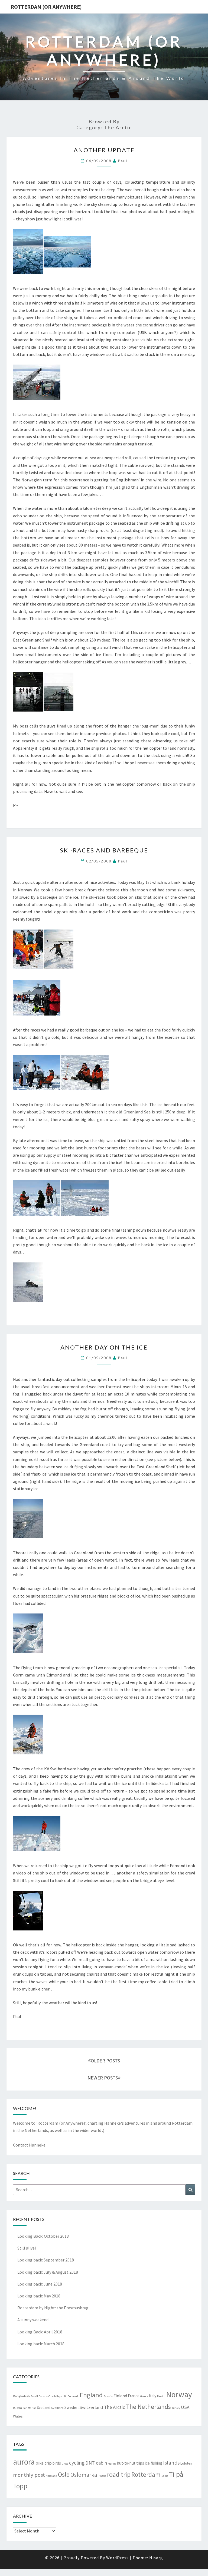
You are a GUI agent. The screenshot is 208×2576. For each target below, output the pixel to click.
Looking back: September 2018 (46, 2260)
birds (57, 2463)
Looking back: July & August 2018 (48, 2272)
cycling (77, 2463)
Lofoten (186, 2463)
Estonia (108, 2396)
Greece (144, 2396)
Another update (104, 150)
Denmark (73, 2396)
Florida (112, 2464)
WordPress (117, 2558)
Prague (102, 2476)
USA (185, 2407)
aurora (24, 2462)
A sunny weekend (33, 2320)
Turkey (176, 2408)
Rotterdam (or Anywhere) (46, 7)
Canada (43, 2396)
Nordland (51, 2476)
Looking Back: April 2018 (40, 2332)
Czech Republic (58, 2396)
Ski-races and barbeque (104, 850)
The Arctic (115, 2407)
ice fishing (154, 2463)
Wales (18, 2416)
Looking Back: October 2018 (43, 2236)
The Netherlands (148, 2407)
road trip (119, 2474)
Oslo (64, 2474)
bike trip (44, 2463)
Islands (171, 2463)
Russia (17, 2408)
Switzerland (91, 2407)
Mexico (161, 2396)
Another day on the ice (104, 1347)
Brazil (34, 2396)
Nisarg (156, 2558)
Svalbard (57, 2408)
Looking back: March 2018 (41, 2344)
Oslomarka (84, 2475)
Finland (120, 2396)
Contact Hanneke (29, 2145)
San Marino (30, 2408)
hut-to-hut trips (131, 2463)
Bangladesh (21, 2396)
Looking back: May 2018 (39, 2296)
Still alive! (27, 2248)
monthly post (29, 2475)
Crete (65, 2464)
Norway (179, 2394)
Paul (123, 161)
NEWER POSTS (103, 2078)
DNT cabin (96, 2463)
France (134, 2396)
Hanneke (113, 2123)
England (91, 2395)
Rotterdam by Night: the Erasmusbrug (53, 2308)
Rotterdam (146, 2474)
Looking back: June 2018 (40, 2284)
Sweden (71, 2407)
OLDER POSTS (105, 2061)
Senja (165, 2476)
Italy (153, 2396)
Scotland (44, 2408)
